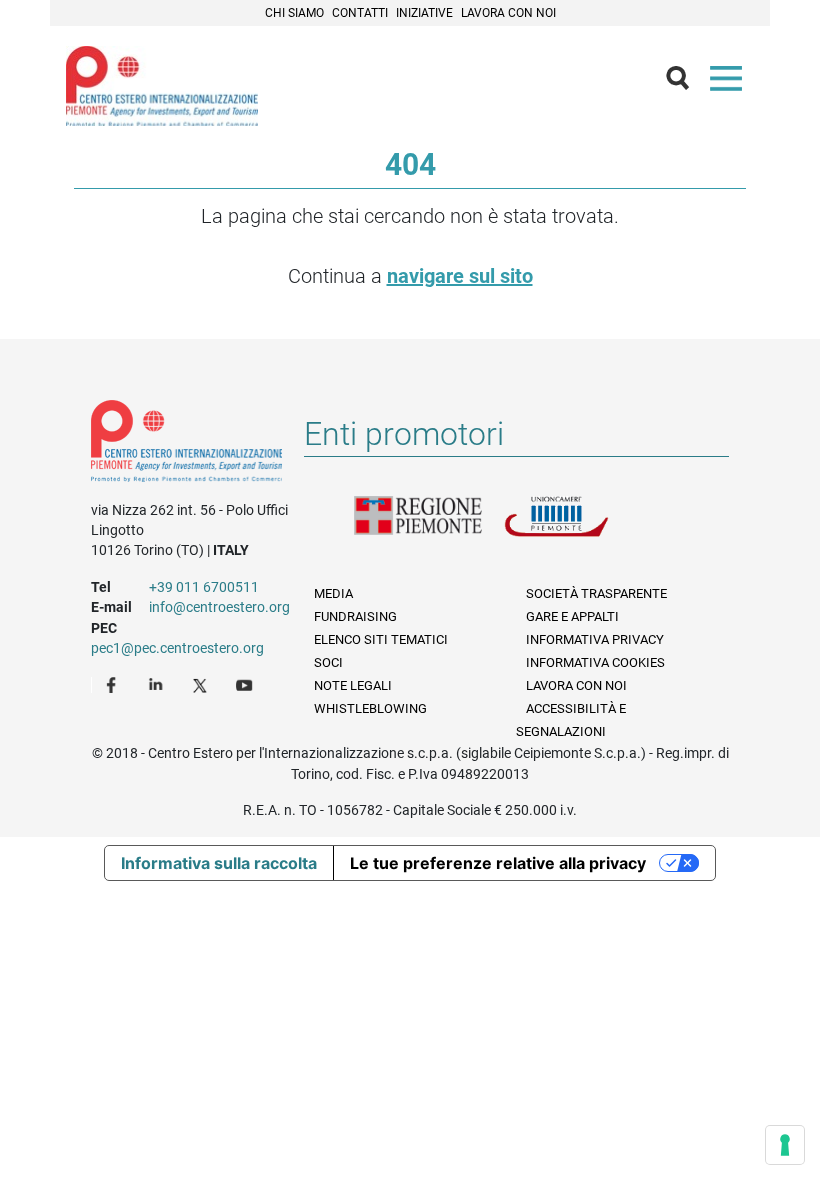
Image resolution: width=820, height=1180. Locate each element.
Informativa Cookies (595, 662)
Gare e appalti (572, 616)
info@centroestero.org (219, 607)
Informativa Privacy (595, 639)
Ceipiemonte (162, 86)
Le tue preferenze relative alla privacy (498, 863)
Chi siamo (294, 13)
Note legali (353, 685)
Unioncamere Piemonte (579, 528)
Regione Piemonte (429, 528)
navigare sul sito (460, 276)
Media (333, 593)
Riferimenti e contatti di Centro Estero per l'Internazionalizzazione (186, 445)
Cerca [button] (686, 83)
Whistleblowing (370, 708)
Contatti (360, 13)
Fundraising (355, 616)
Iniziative (424, 13)
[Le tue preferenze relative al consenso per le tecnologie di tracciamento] (785, 1145)
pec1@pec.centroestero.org (177, 648)
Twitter (202, 684)
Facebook (114, 684)
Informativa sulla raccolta (219, 863)
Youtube (246, 684)
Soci (328, 662)
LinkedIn (158, 684)
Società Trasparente (596, 593)
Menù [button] (730, 83)
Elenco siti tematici (381, 639)
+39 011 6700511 (204, 587)
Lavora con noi (508, 13)
